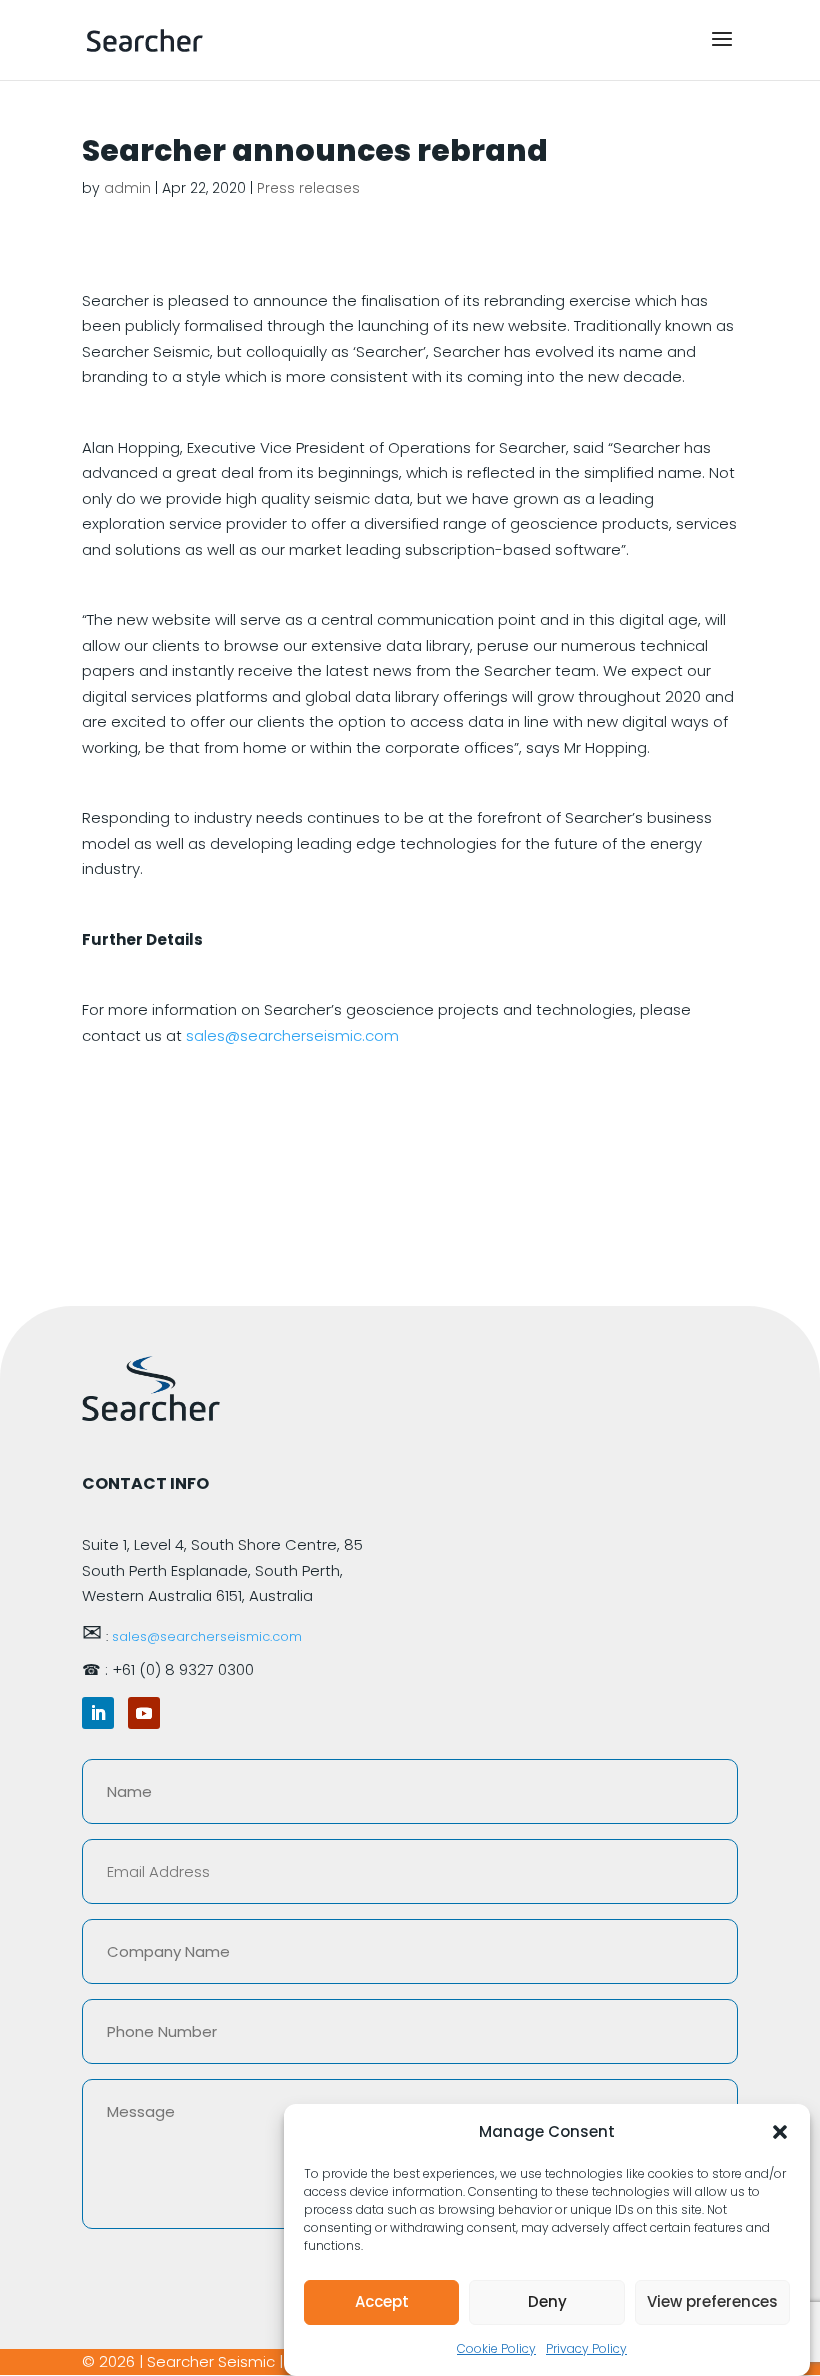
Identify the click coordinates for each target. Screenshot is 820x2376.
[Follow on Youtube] (144, 1713)
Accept (382, 2301)
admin (127, 188)
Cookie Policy (496, 2348)
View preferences (712, 2301)
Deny (547, 2301)
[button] (780, 2132)
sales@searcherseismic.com (292, 1035)
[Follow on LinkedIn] (98, 1713)
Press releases (308, 188)
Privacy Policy (586, 2348)
